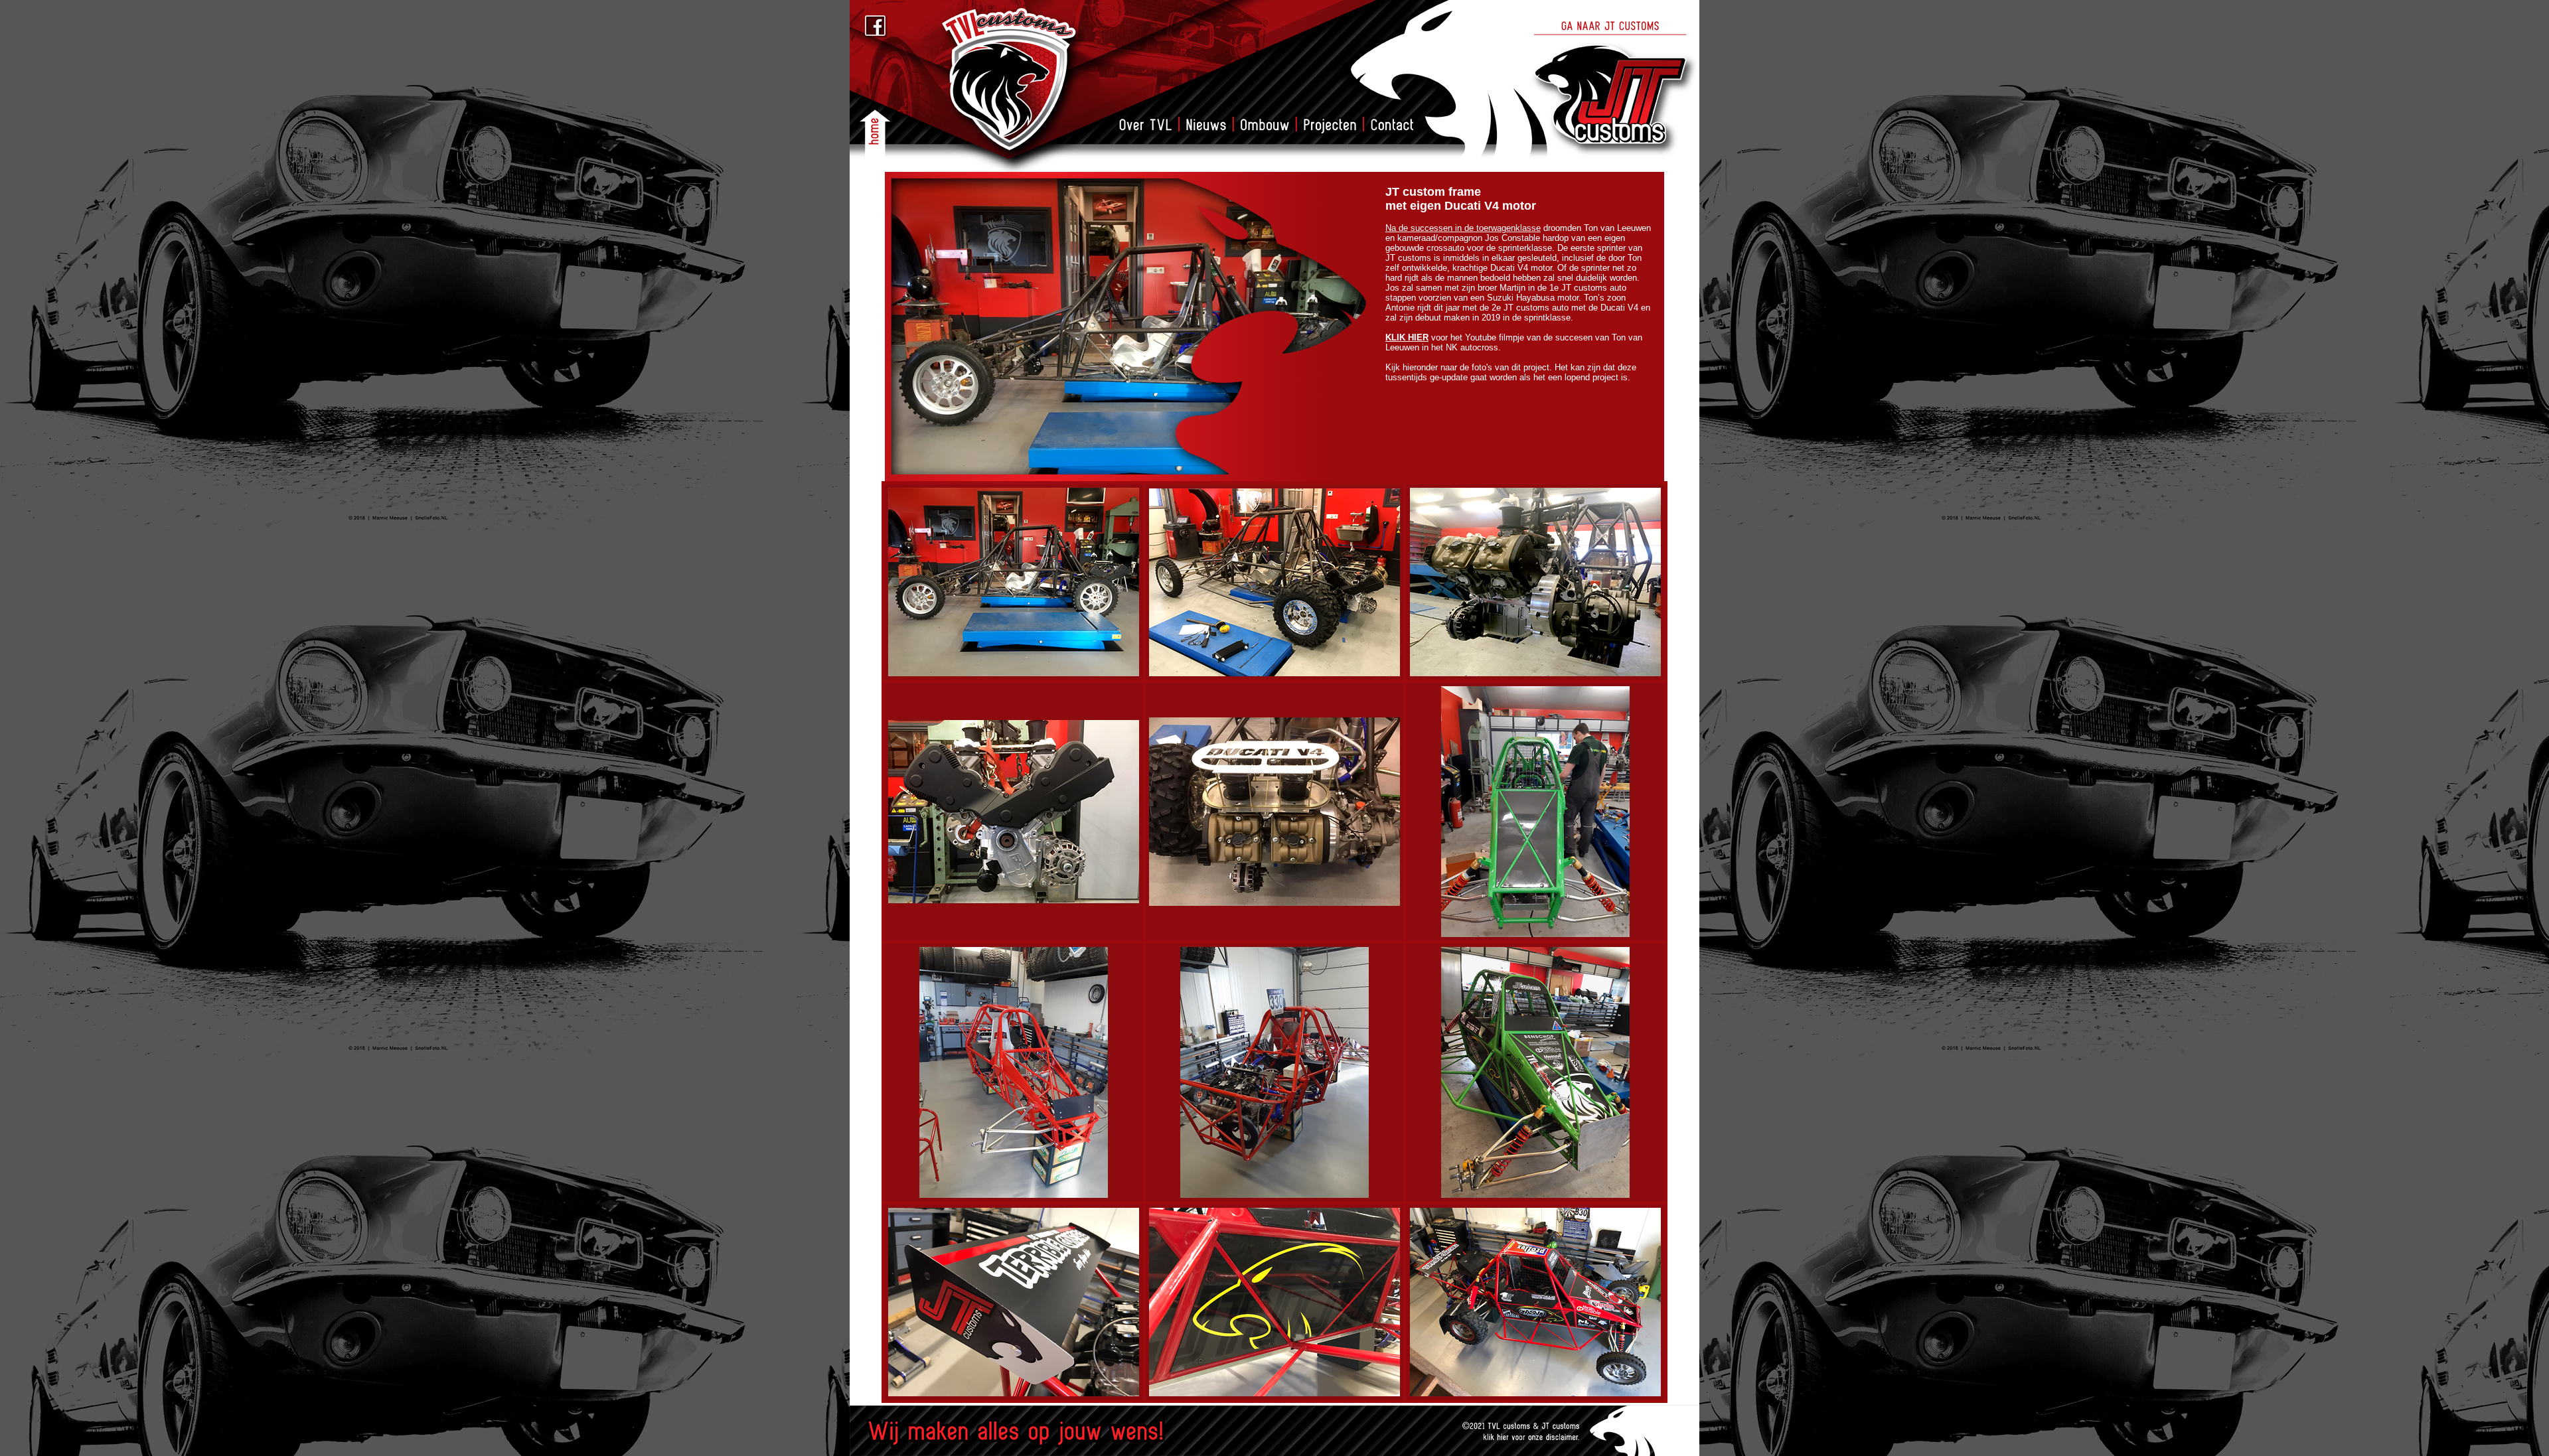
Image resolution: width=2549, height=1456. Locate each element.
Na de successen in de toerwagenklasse (1463, 228)
